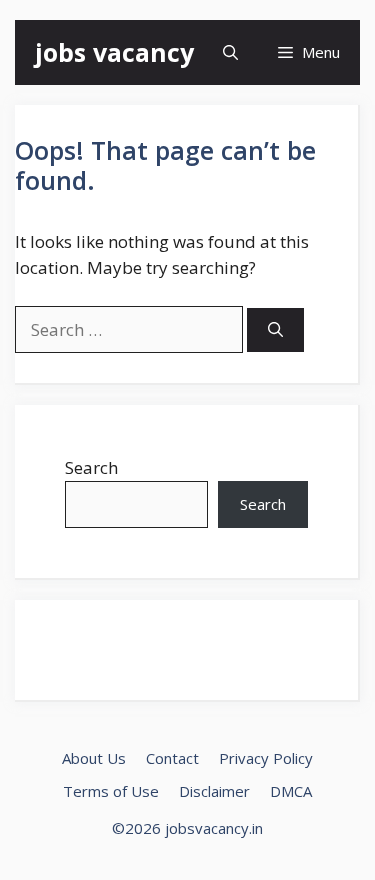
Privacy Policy (266, 758)
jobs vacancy (114, 52)
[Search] (275, 330)
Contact (172, 758)
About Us (94, 758)
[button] (230, 52)
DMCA (291, 791)
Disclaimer (214, 791)
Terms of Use (111, 791)
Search (91, 467)
